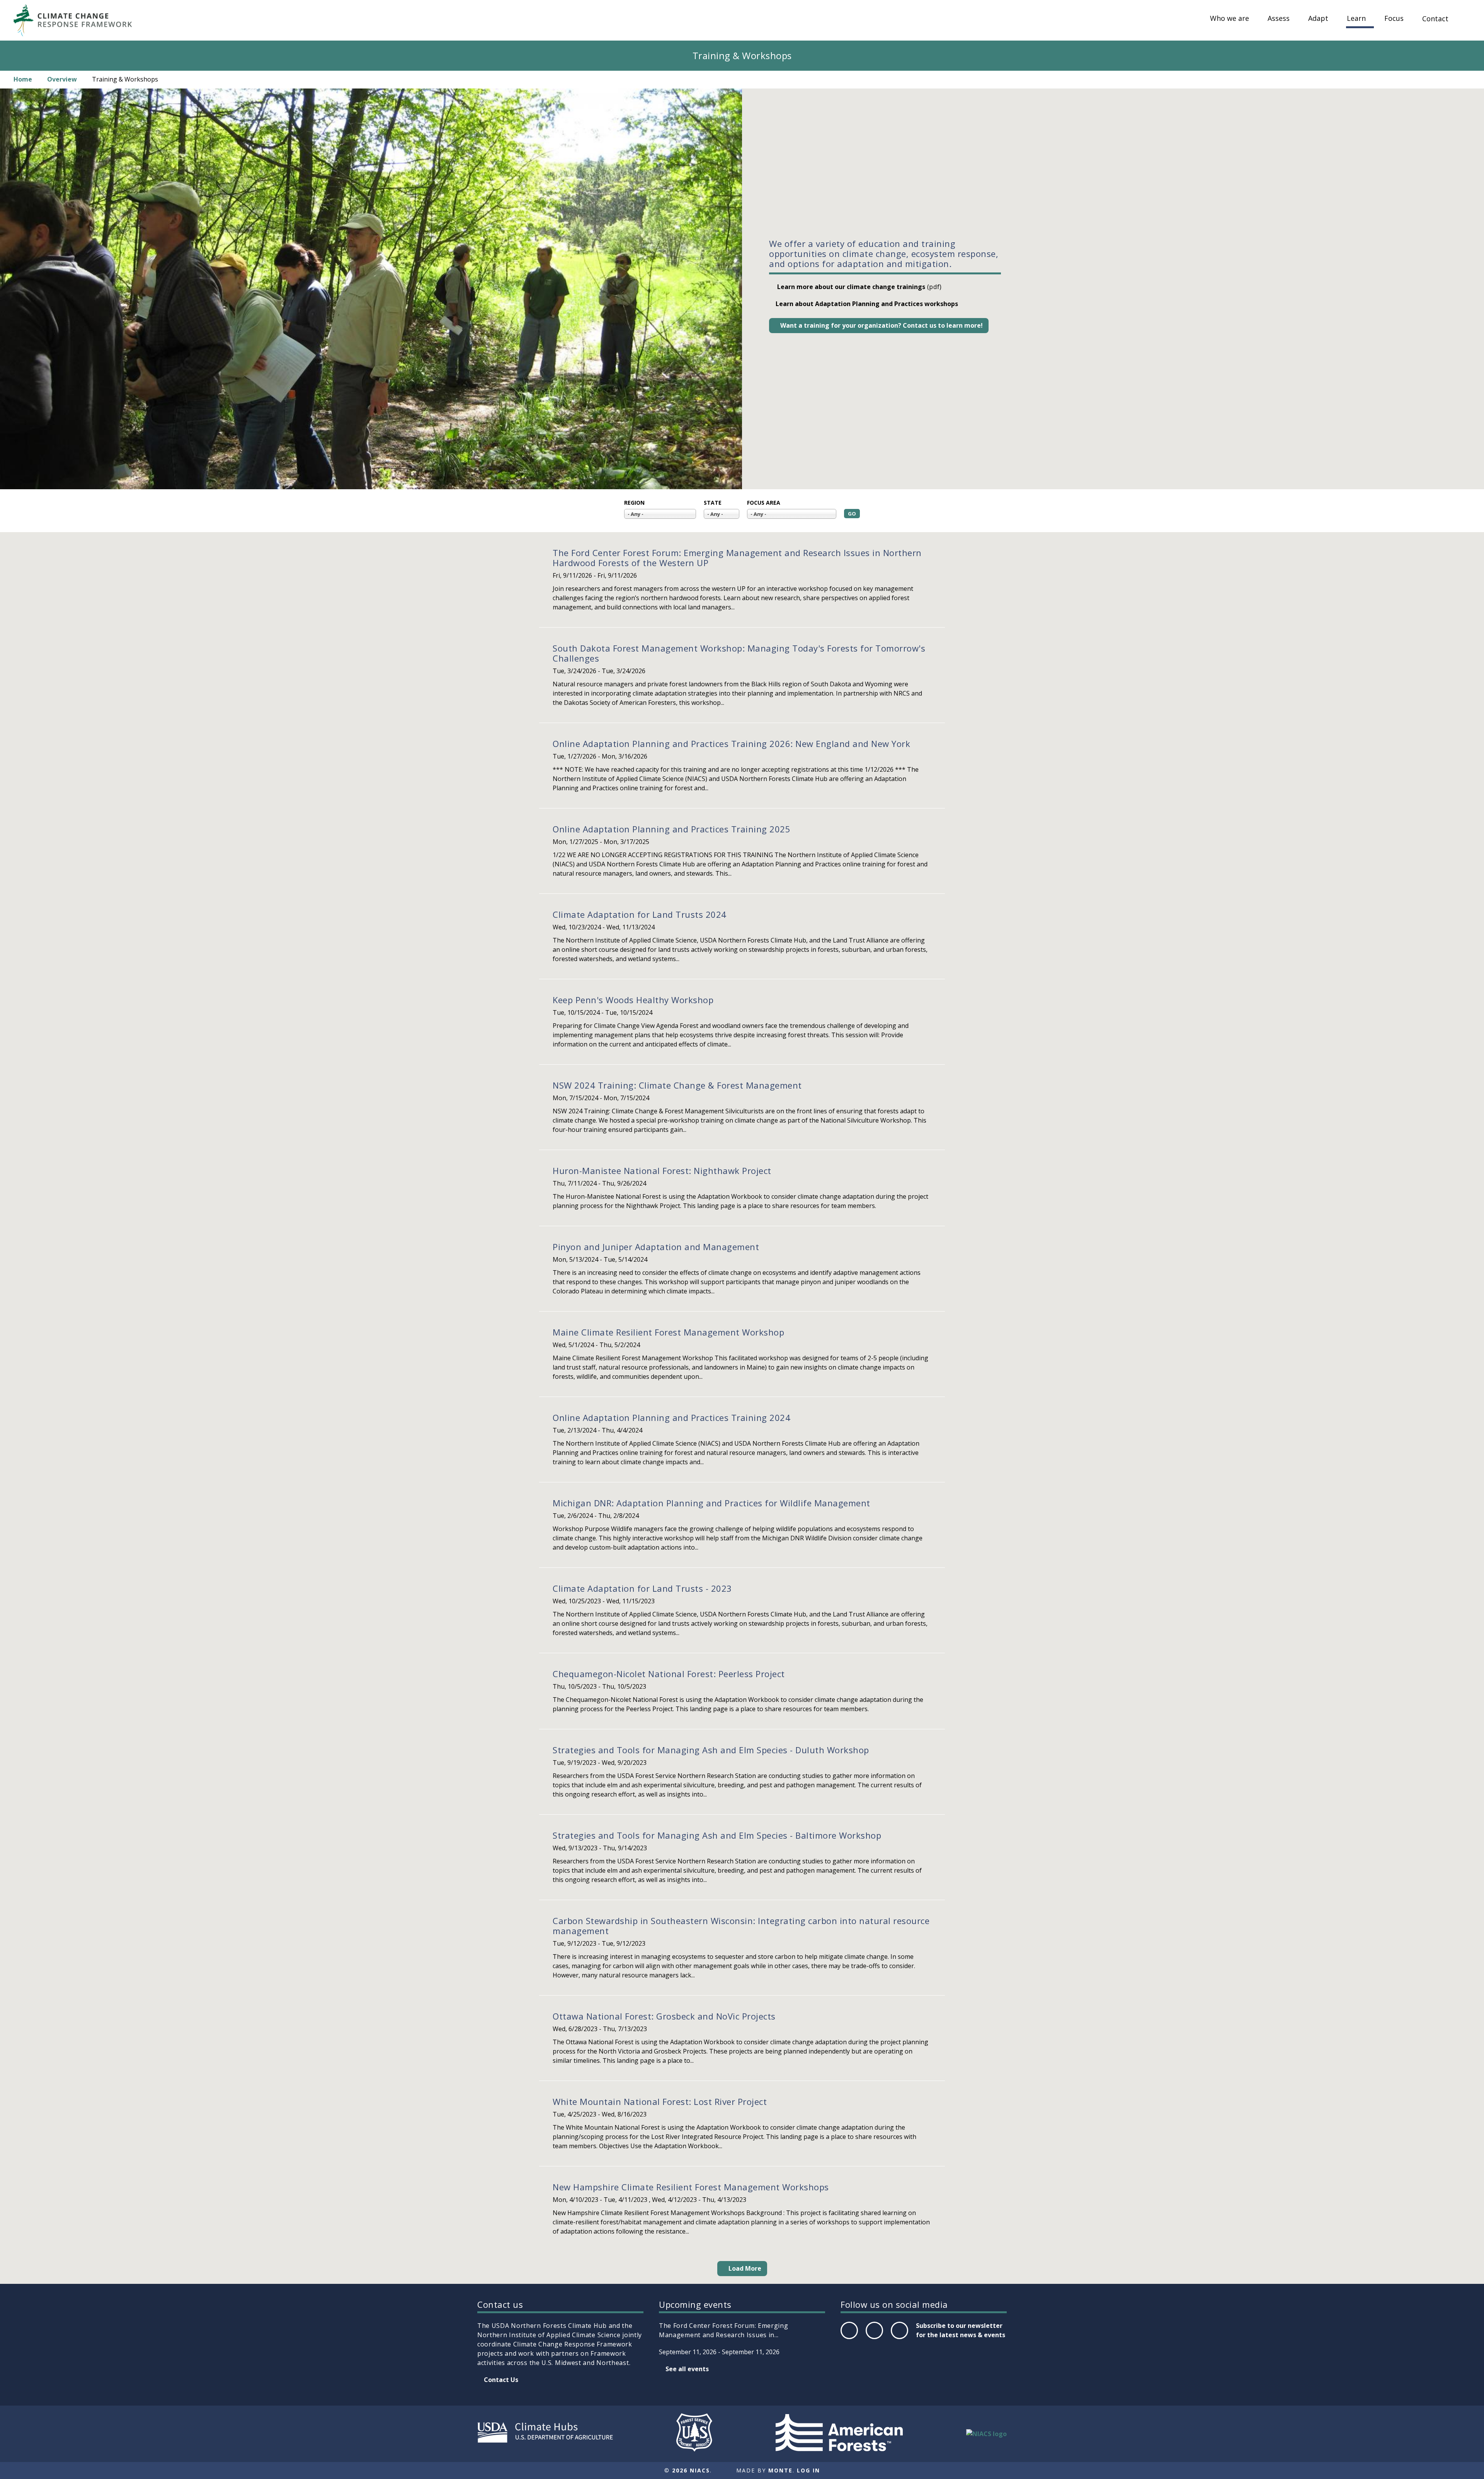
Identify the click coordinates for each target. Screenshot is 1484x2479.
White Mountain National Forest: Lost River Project (660, 2101)
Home (23, 79)
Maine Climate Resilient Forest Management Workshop (668, 1332)
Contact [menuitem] (1435, 19)
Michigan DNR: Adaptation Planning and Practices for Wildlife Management (711, 1503)
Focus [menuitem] (1394, 19)
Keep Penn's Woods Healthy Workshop (633, 1000)
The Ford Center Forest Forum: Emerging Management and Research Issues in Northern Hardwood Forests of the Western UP (737, 558)
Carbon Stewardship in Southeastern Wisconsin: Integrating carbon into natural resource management (741, 1926)
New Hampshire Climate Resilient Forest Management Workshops (691, 2187)
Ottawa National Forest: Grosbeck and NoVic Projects (664, 2016)
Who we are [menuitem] (1230, 19)
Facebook (849, 2339)
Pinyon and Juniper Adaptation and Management (656, 1247)
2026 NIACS (691, 2470)
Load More (745, 2268)
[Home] (77, 20)
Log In (808, 2470)
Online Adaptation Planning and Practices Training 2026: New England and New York (731, 744)
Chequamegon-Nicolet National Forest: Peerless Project (669, 1674)
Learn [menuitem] (1356, 19)
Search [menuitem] (1465, 26)
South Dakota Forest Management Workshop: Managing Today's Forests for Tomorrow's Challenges (739, 653)
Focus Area (764, 503)
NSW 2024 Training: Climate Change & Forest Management (677, 1085)
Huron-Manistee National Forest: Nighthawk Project (662, 1171)
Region (634, 503)
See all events (687, 2369)
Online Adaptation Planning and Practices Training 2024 (671, 1417)
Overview (62, 79)
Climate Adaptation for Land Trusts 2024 (640, 914)
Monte (780, 2470)
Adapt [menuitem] (1318, 19)
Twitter (874, 2339)
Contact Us (501, 2380)
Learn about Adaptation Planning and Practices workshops (867, 304)
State (713, 503)
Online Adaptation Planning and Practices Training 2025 (671, 829)
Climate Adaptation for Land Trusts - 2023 (642, 1588)
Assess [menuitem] (1279, 19)
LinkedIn (899, 2339)
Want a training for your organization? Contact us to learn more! (882, 325)
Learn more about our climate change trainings (850, 287)
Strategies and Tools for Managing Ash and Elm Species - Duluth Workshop (711, 1750)
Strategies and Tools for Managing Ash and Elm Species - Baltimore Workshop (717, 1835)
